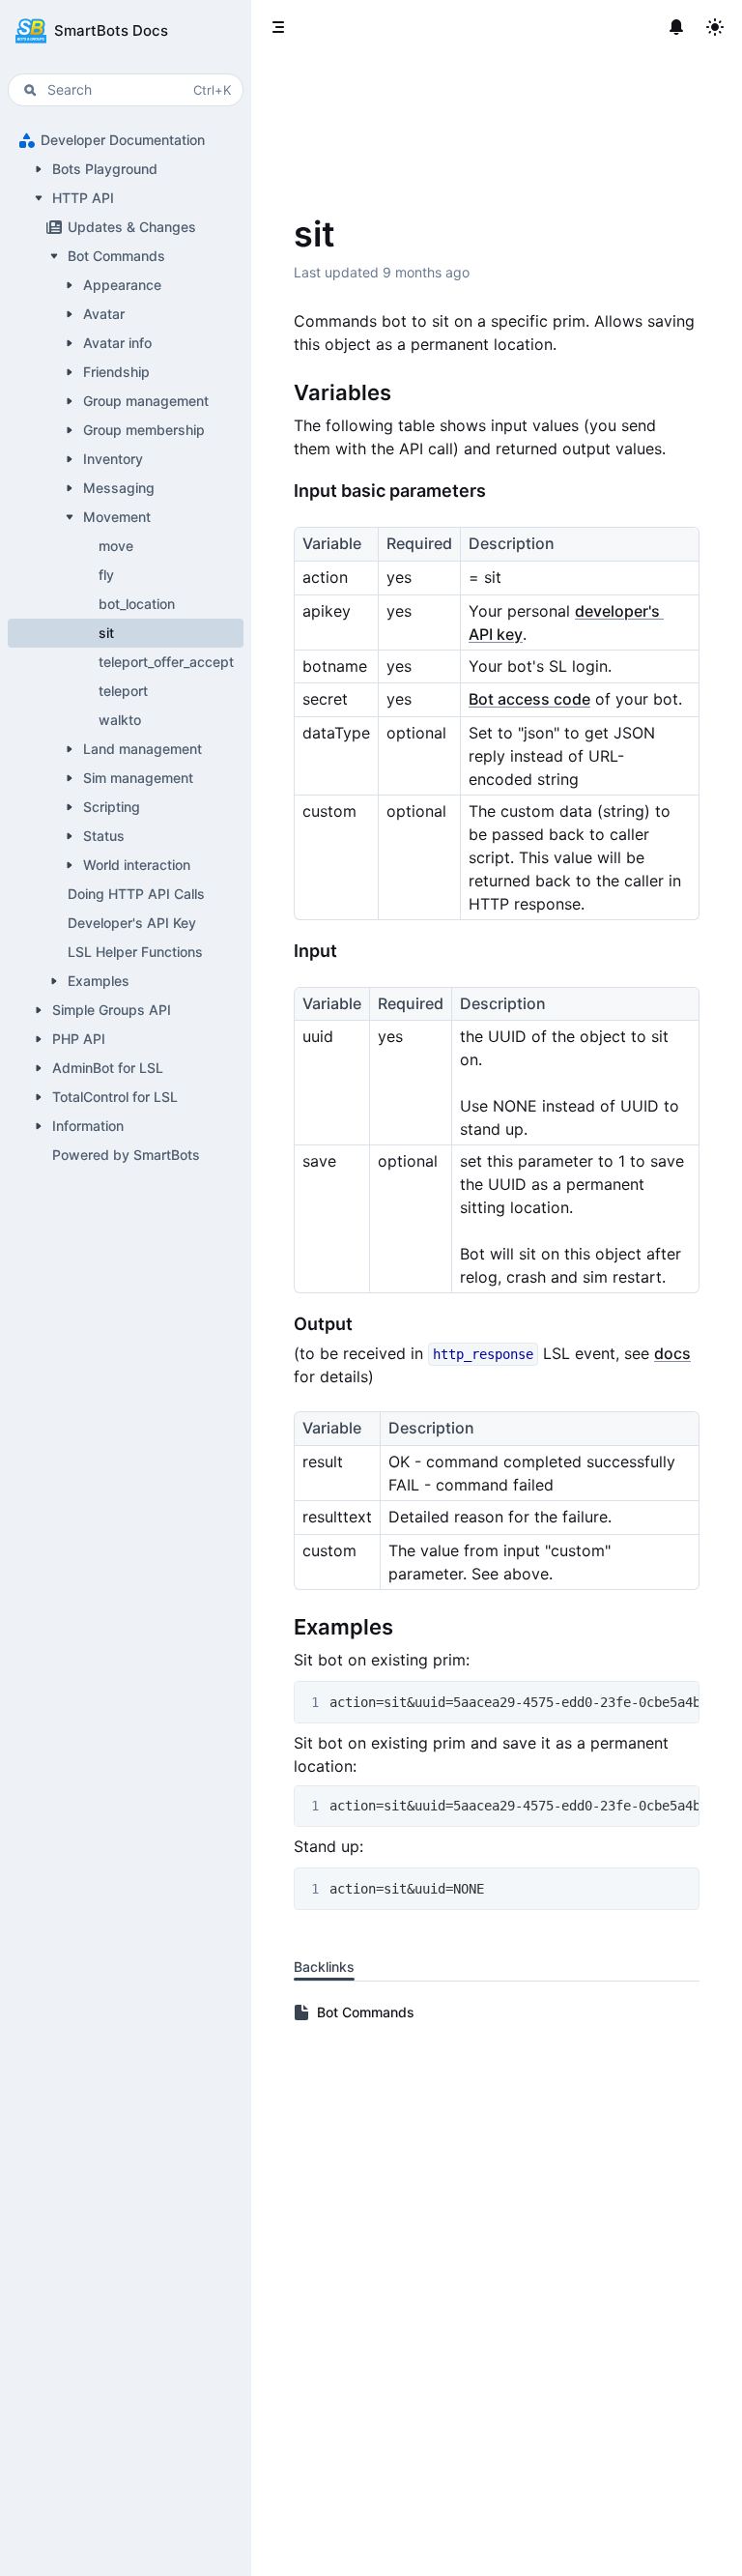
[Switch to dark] (715, 27)
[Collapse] (39, 198)
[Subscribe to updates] (676, 27)
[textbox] (497, 1126)
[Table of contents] (278, 27)
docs (672, 1353)
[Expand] (39, 169)
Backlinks (324, 1967)
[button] (126, 31)
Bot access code (529, 699)
